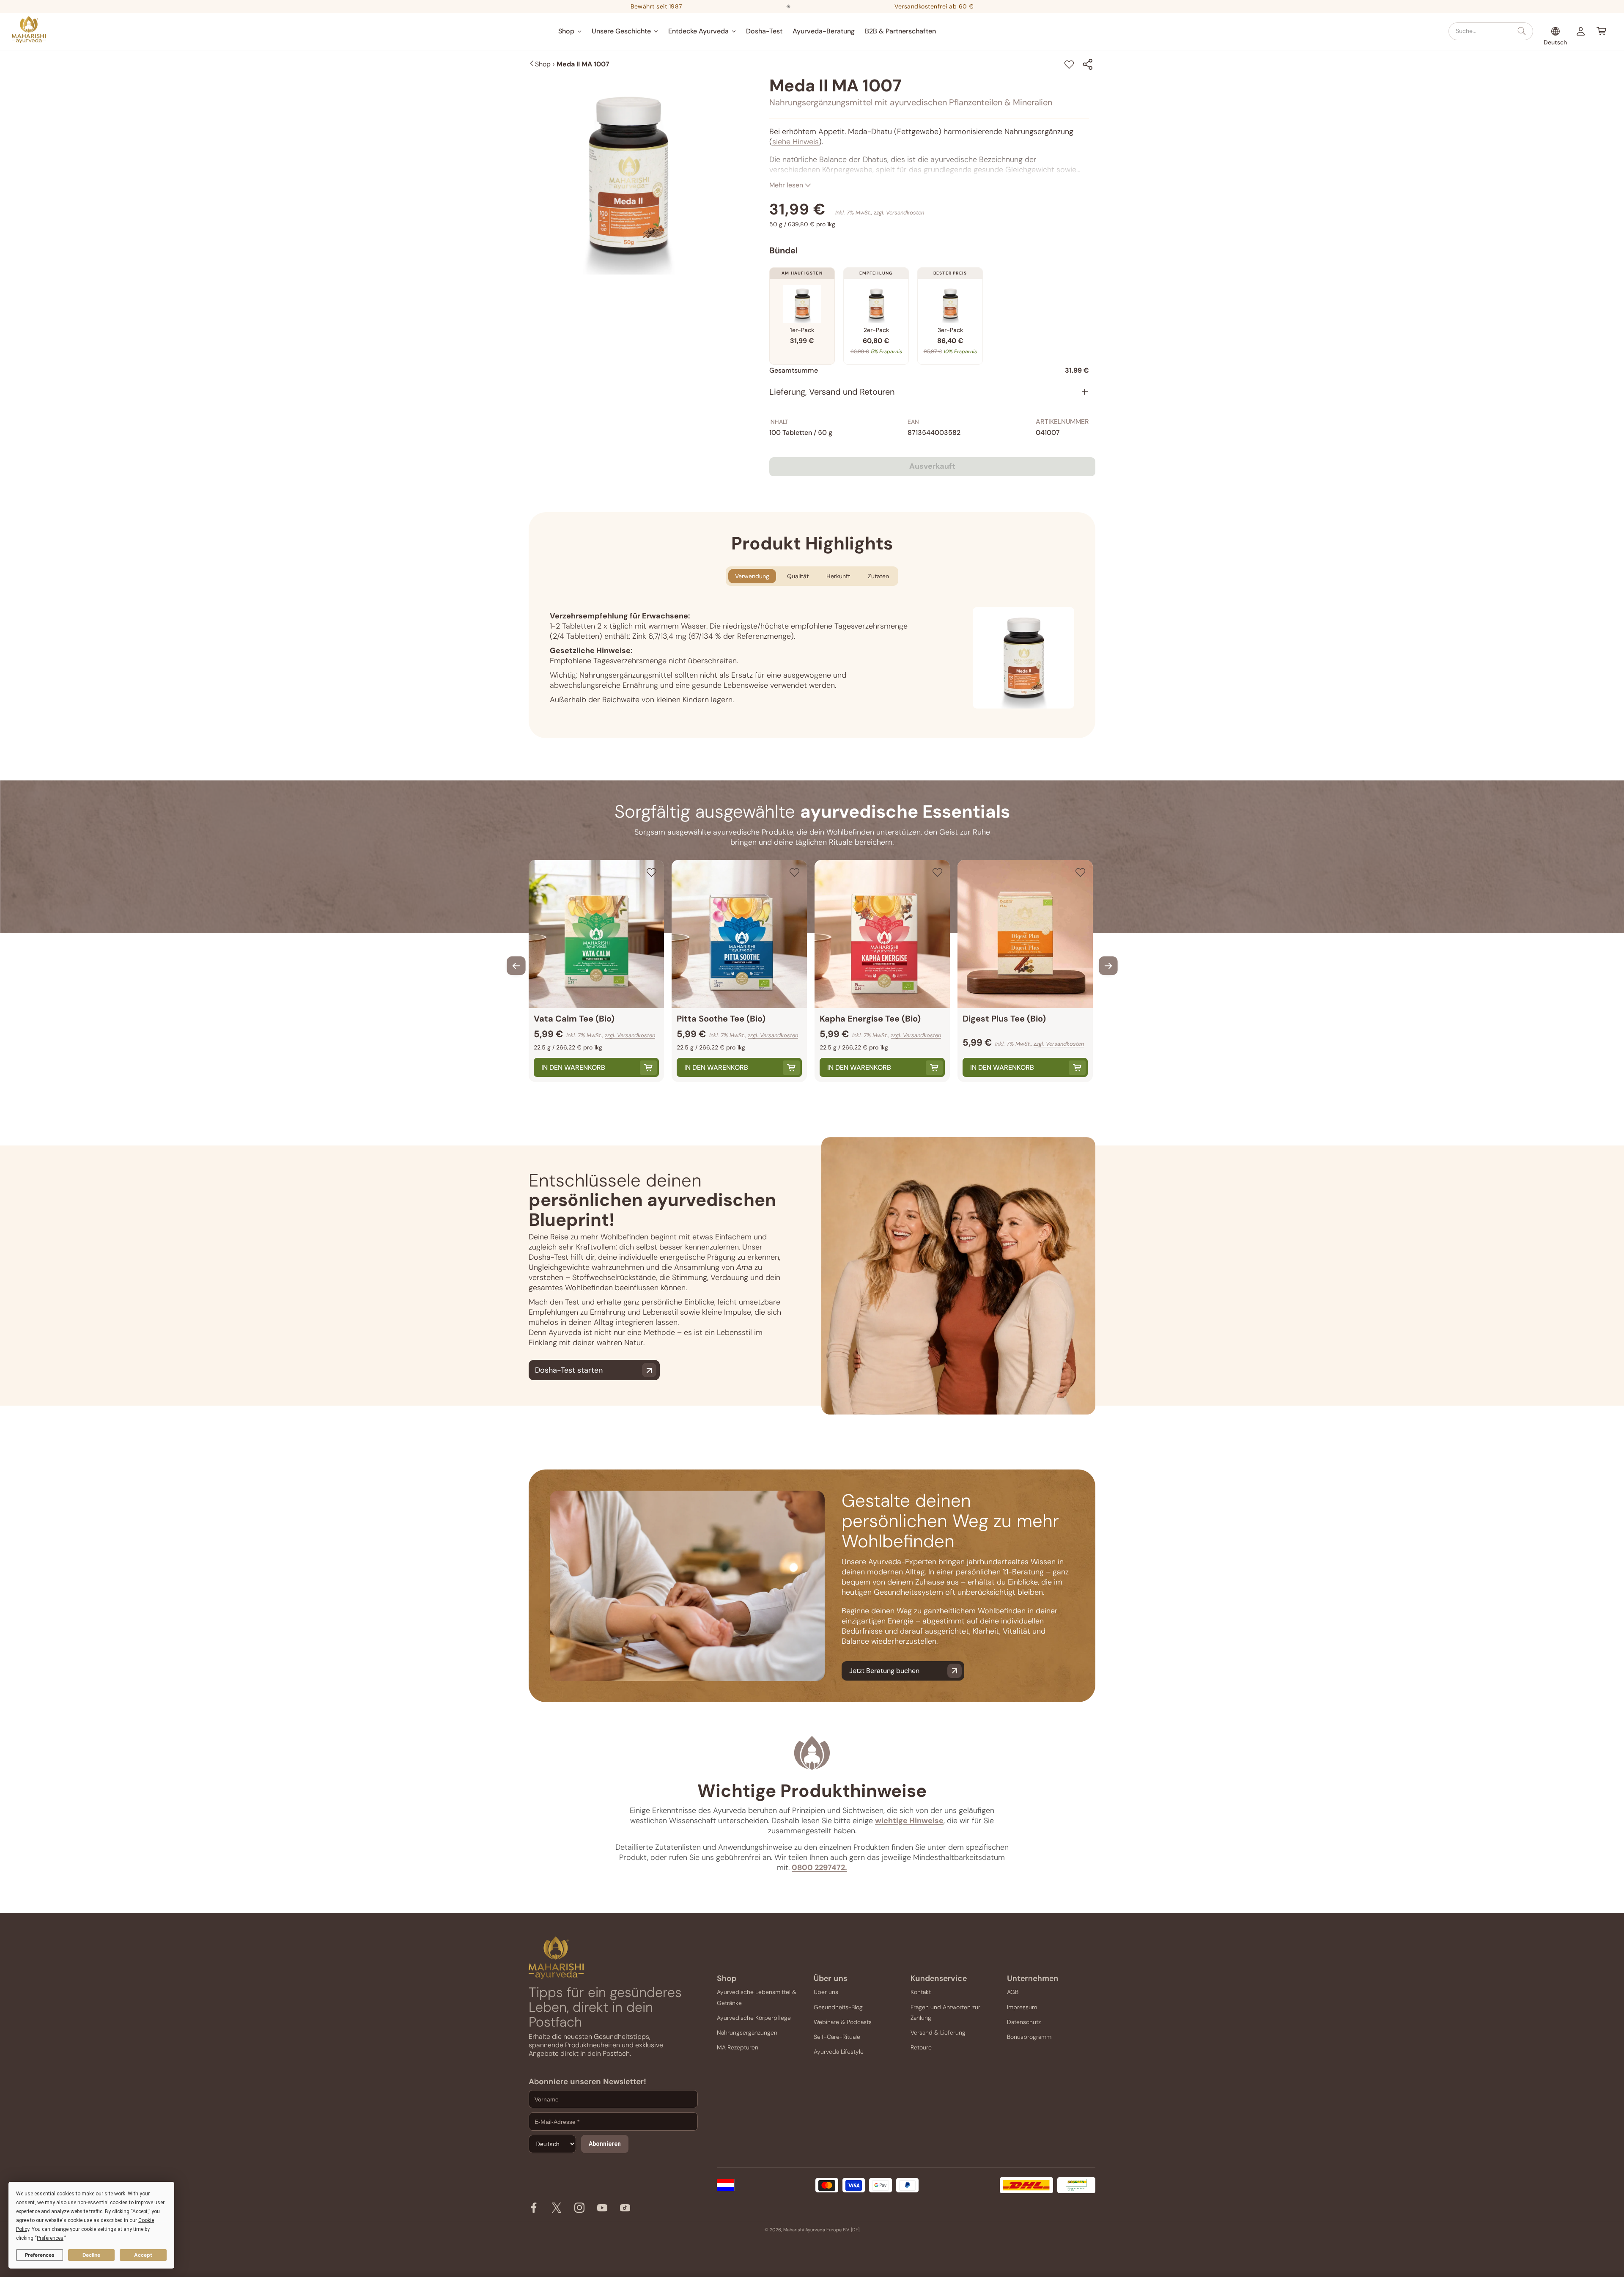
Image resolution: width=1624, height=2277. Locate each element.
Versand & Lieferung (938, 2033)
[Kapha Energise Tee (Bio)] (882, 934)
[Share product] (1088, 64)
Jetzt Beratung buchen (884, 1671)
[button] (570, 31)
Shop (543, 64)
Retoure (921, 2047)
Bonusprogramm (1029, 2037)
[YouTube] (602, 2210)
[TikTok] (625, 2210)
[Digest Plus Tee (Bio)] (1025, 934)
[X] (557, 2210)
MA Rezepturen (738, 2047)
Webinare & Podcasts (843, 2022)
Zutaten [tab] (878, 576)
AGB (1013, 1992)
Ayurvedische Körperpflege (754, 2018)
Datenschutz (1024, 2022)
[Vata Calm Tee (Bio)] (596, 934)
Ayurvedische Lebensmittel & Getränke (757, 1997)
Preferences (40, 2255)
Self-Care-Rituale (837, 2037)
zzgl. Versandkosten (899, 213)
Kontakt (921, 1992)
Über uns (826, 1992)
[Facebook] (534, 2210)
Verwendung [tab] (752, 576)
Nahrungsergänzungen (747, 2033)
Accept (143, 2255)
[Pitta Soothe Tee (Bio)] (739, 934)
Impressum (1022, 2007)
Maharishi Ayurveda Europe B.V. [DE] (821, 2230)
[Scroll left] (516, 966)
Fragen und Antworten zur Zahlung (945, 2012)
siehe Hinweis (796, 142)
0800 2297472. (819, 1868)
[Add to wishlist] (1069, 64)
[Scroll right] (1108, 966)
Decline (91, 2255)
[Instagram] (579, 2210)
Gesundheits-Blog (838, 2007)
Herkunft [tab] (838, 576)
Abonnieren (605, 2144)
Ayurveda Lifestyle (839, 2052)
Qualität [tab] (798, 576)
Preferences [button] (50, 2238)
